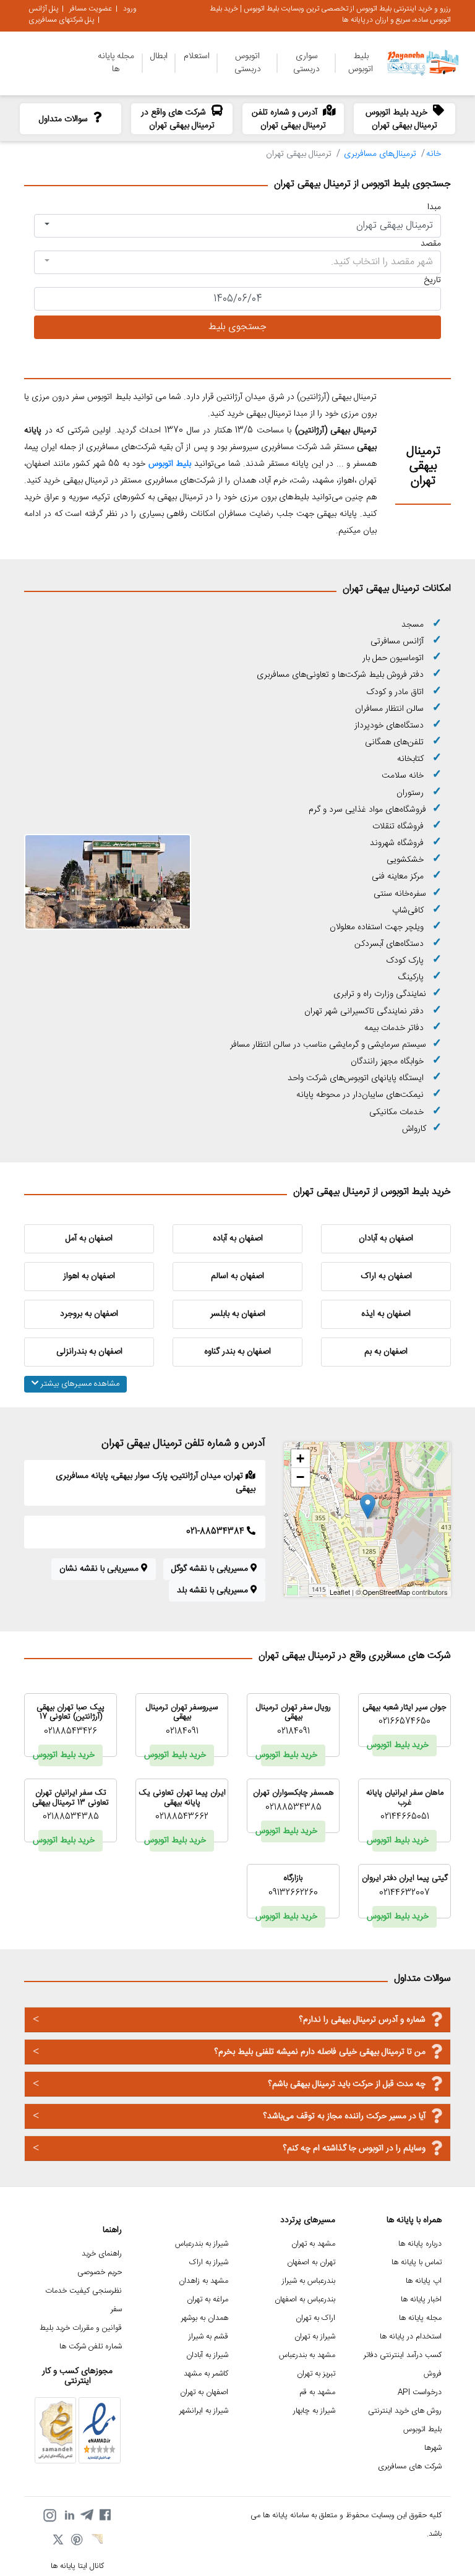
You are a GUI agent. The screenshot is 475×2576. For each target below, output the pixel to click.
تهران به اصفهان (311, 2263)
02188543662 (182, 1817)
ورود (130, 9)
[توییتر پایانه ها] (59, 2541)
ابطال (159, 56)
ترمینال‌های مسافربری (380, 154)
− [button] (300, 1477)
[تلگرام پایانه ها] (87, 2515)
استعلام (197, 56)
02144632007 (404, 1893)
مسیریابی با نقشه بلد (214, 1591)
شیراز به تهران (315, 2337)
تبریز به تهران (316, 2374)
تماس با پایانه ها (417, 2263)
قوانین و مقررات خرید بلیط (81, 2328)
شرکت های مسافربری (410, 2467)
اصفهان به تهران (204, 2393)
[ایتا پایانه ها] (96, 2541)
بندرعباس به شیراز (309, 2281)
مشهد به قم (317, 2393)
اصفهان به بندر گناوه (237, 1352)
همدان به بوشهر (205, 2318)
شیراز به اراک (209, 2263)
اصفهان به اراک (386, 1276)
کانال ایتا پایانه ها (77, 2566)
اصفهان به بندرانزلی (89, 1352)
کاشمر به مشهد (206, 2374)
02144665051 (405, 1817)
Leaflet (340, 1592)
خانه (434, 154)
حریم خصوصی (100, 2273)
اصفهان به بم (386, 1352)
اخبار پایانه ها (421, 2300)
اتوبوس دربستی (248, 63)
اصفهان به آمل (89, 1239)
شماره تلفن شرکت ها (91, 2347)
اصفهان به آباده (238, 1239)
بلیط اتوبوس (361, 63)
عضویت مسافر (91, 9)
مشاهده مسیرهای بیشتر (79, 1384)
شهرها (433, 2448)
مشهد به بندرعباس (307, 2355)
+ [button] (300, 1458)
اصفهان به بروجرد (89, 1314)
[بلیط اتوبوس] (193, 464)
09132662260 (293, 1893)
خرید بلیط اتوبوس (400, 1745)
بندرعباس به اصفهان (305, 2300)
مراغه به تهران (208, 2300)
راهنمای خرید (102, 2254)
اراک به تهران (315, 2318)
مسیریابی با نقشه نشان (100, 1569)
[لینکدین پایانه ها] (68, 2515)
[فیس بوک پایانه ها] (105, 2515)
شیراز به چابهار (314, 2411)
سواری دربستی (306, 63)
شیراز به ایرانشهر (204, 2411)
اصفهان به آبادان (386, 1239)
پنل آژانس (43, 9)
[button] (237, 226)
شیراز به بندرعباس (202, 2244)
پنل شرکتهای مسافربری (61, 20)
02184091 (293, 1732)
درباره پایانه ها (420, 2244)
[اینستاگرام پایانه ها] (49, 2515)
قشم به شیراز (208, 2337)
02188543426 (71, 1732)
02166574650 (404, 1722)
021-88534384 (216, 1532)
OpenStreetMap (386, 1592)
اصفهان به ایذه (386, 1314)
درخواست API (420, 2393)
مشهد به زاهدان (203, 2281)
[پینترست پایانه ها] (77, 2541)
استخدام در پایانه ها (411, 2337)
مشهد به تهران (313, 2244)
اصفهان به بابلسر (238, 1314)
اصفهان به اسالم (237, 1276)
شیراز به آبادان (207, 2355)
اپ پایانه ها (424, 2281)
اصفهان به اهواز (89, 1276)
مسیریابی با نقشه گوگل (211, 1569)
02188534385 (293, 1808)
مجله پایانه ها (116, 63)
